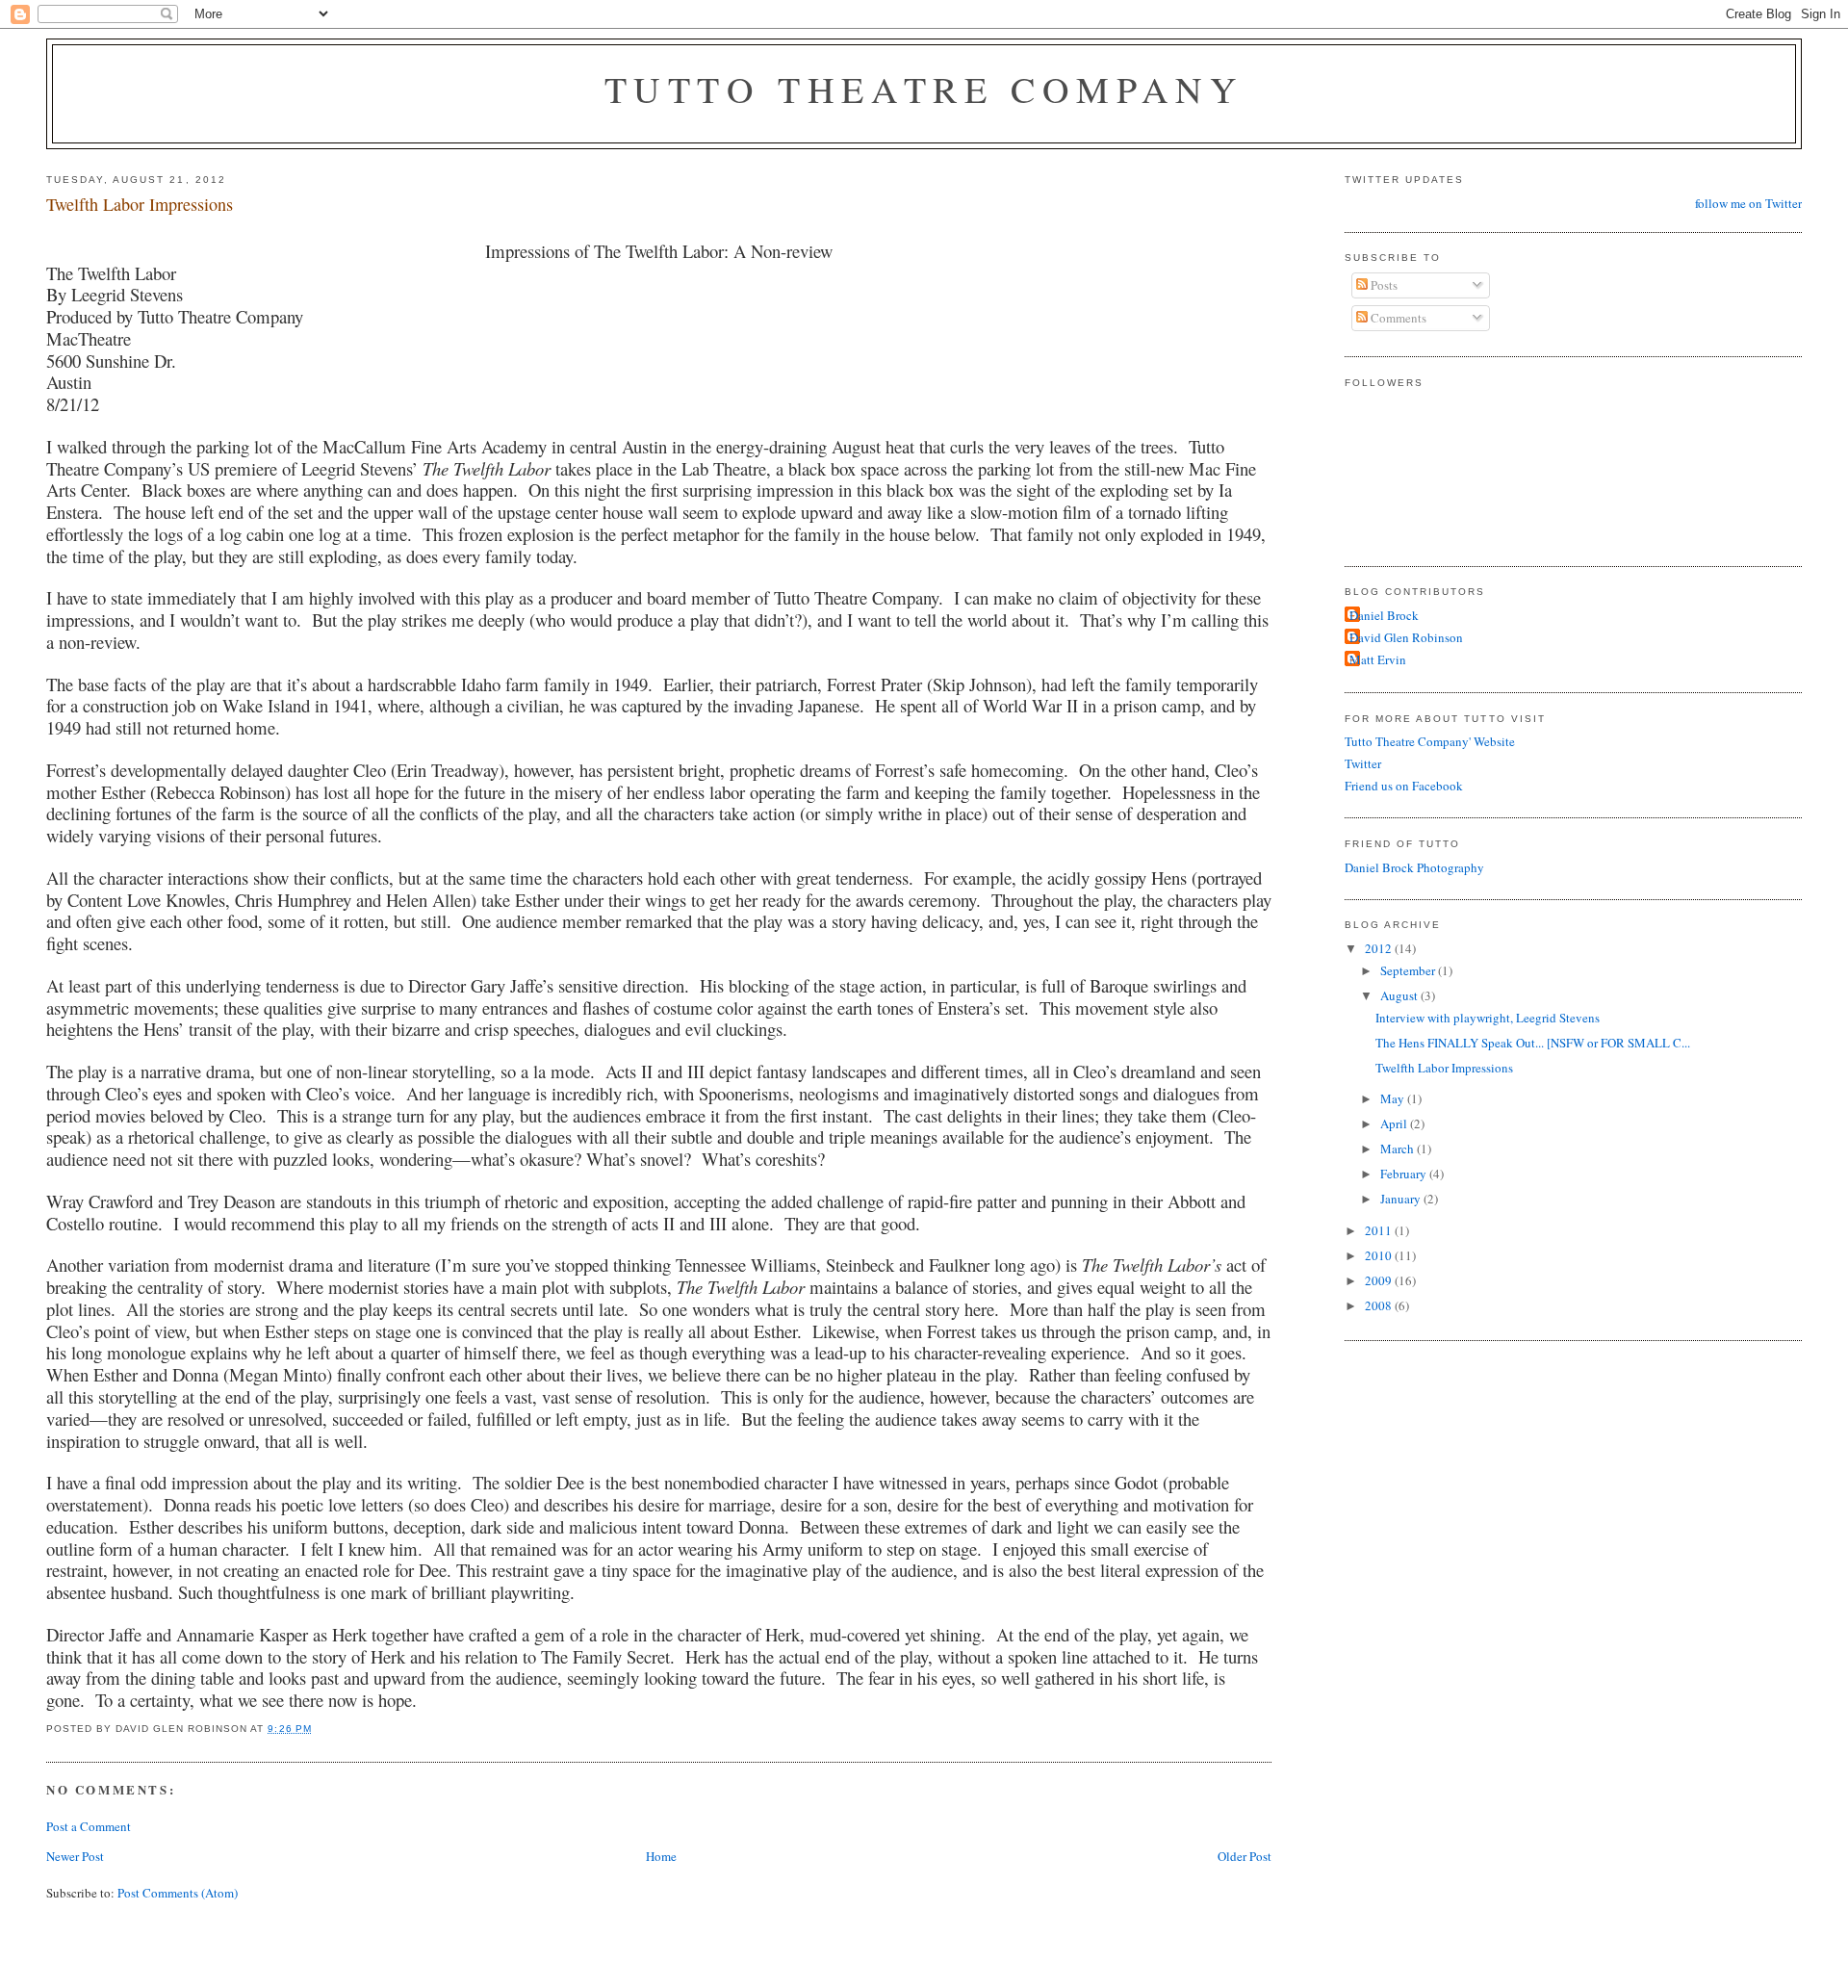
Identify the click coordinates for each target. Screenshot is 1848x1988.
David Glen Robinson (1406, 637)
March (1399, 1149)
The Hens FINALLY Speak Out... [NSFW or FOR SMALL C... (1533, 1043)
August (1400, 995)
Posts (1383, 285)
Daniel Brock (1384, 615)
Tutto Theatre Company (924, 89)
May (1394, 1098)
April (1395, 1123)
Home (661, 1856)
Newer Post (75, 1856)
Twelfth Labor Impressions (140, 204)
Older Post (1245, 1856)
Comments (1397, 318)
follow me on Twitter (1748, 203)
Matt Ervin (1378, 659)
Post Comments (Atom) (178, 1893)
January (1402, 1199)
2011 (1380, 1230)
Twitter (1363, 763)
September (1409, 970)
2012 (1380, 948)
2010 (1380, 1255)
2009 (1380, 1280)
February (1405, 1174)
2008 (1380, 1305)
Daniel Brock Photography (1414, 867)
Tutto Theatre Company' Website (1430, 741)
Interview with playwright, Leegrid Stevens (1488, 1018)
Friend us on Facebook (1404, 786)
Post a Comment (89, 1826)
